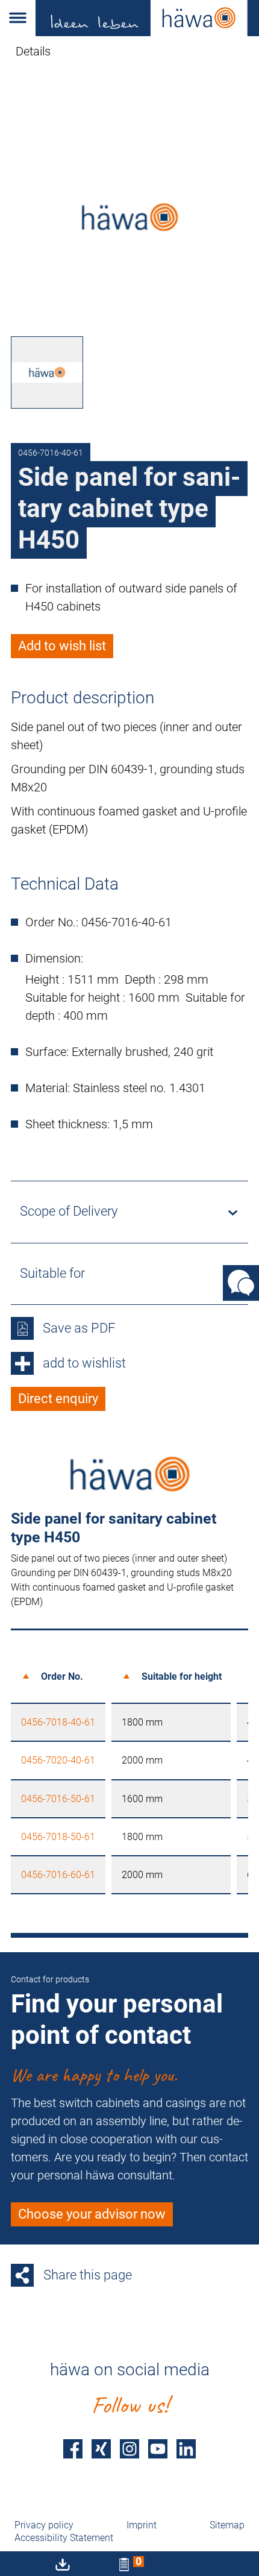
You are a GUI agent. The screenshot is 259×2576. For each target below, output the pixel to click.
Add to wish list (62, 646)
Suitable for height (182, 1676)
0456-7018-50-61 (58, 1837)
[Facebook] (73, 2449)
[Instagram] (129, 2449)
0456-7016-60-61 (58, 1875)
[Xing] (101, 2449)
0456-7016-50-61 (58, 1799)
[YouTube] (158, 2449)
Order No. (62, 1676)
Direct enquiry (58, 1399)
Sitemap (227, 2525)
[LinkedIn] (186, 2449)
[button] (18, 18)
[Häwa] (147, 18)
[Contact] (241, 1283)
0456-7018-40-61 (58, 1722)
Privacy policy (44, 2525)
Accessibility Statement (64, 2538)
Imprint (142, 2525)
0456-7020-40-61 (58, 1760)
